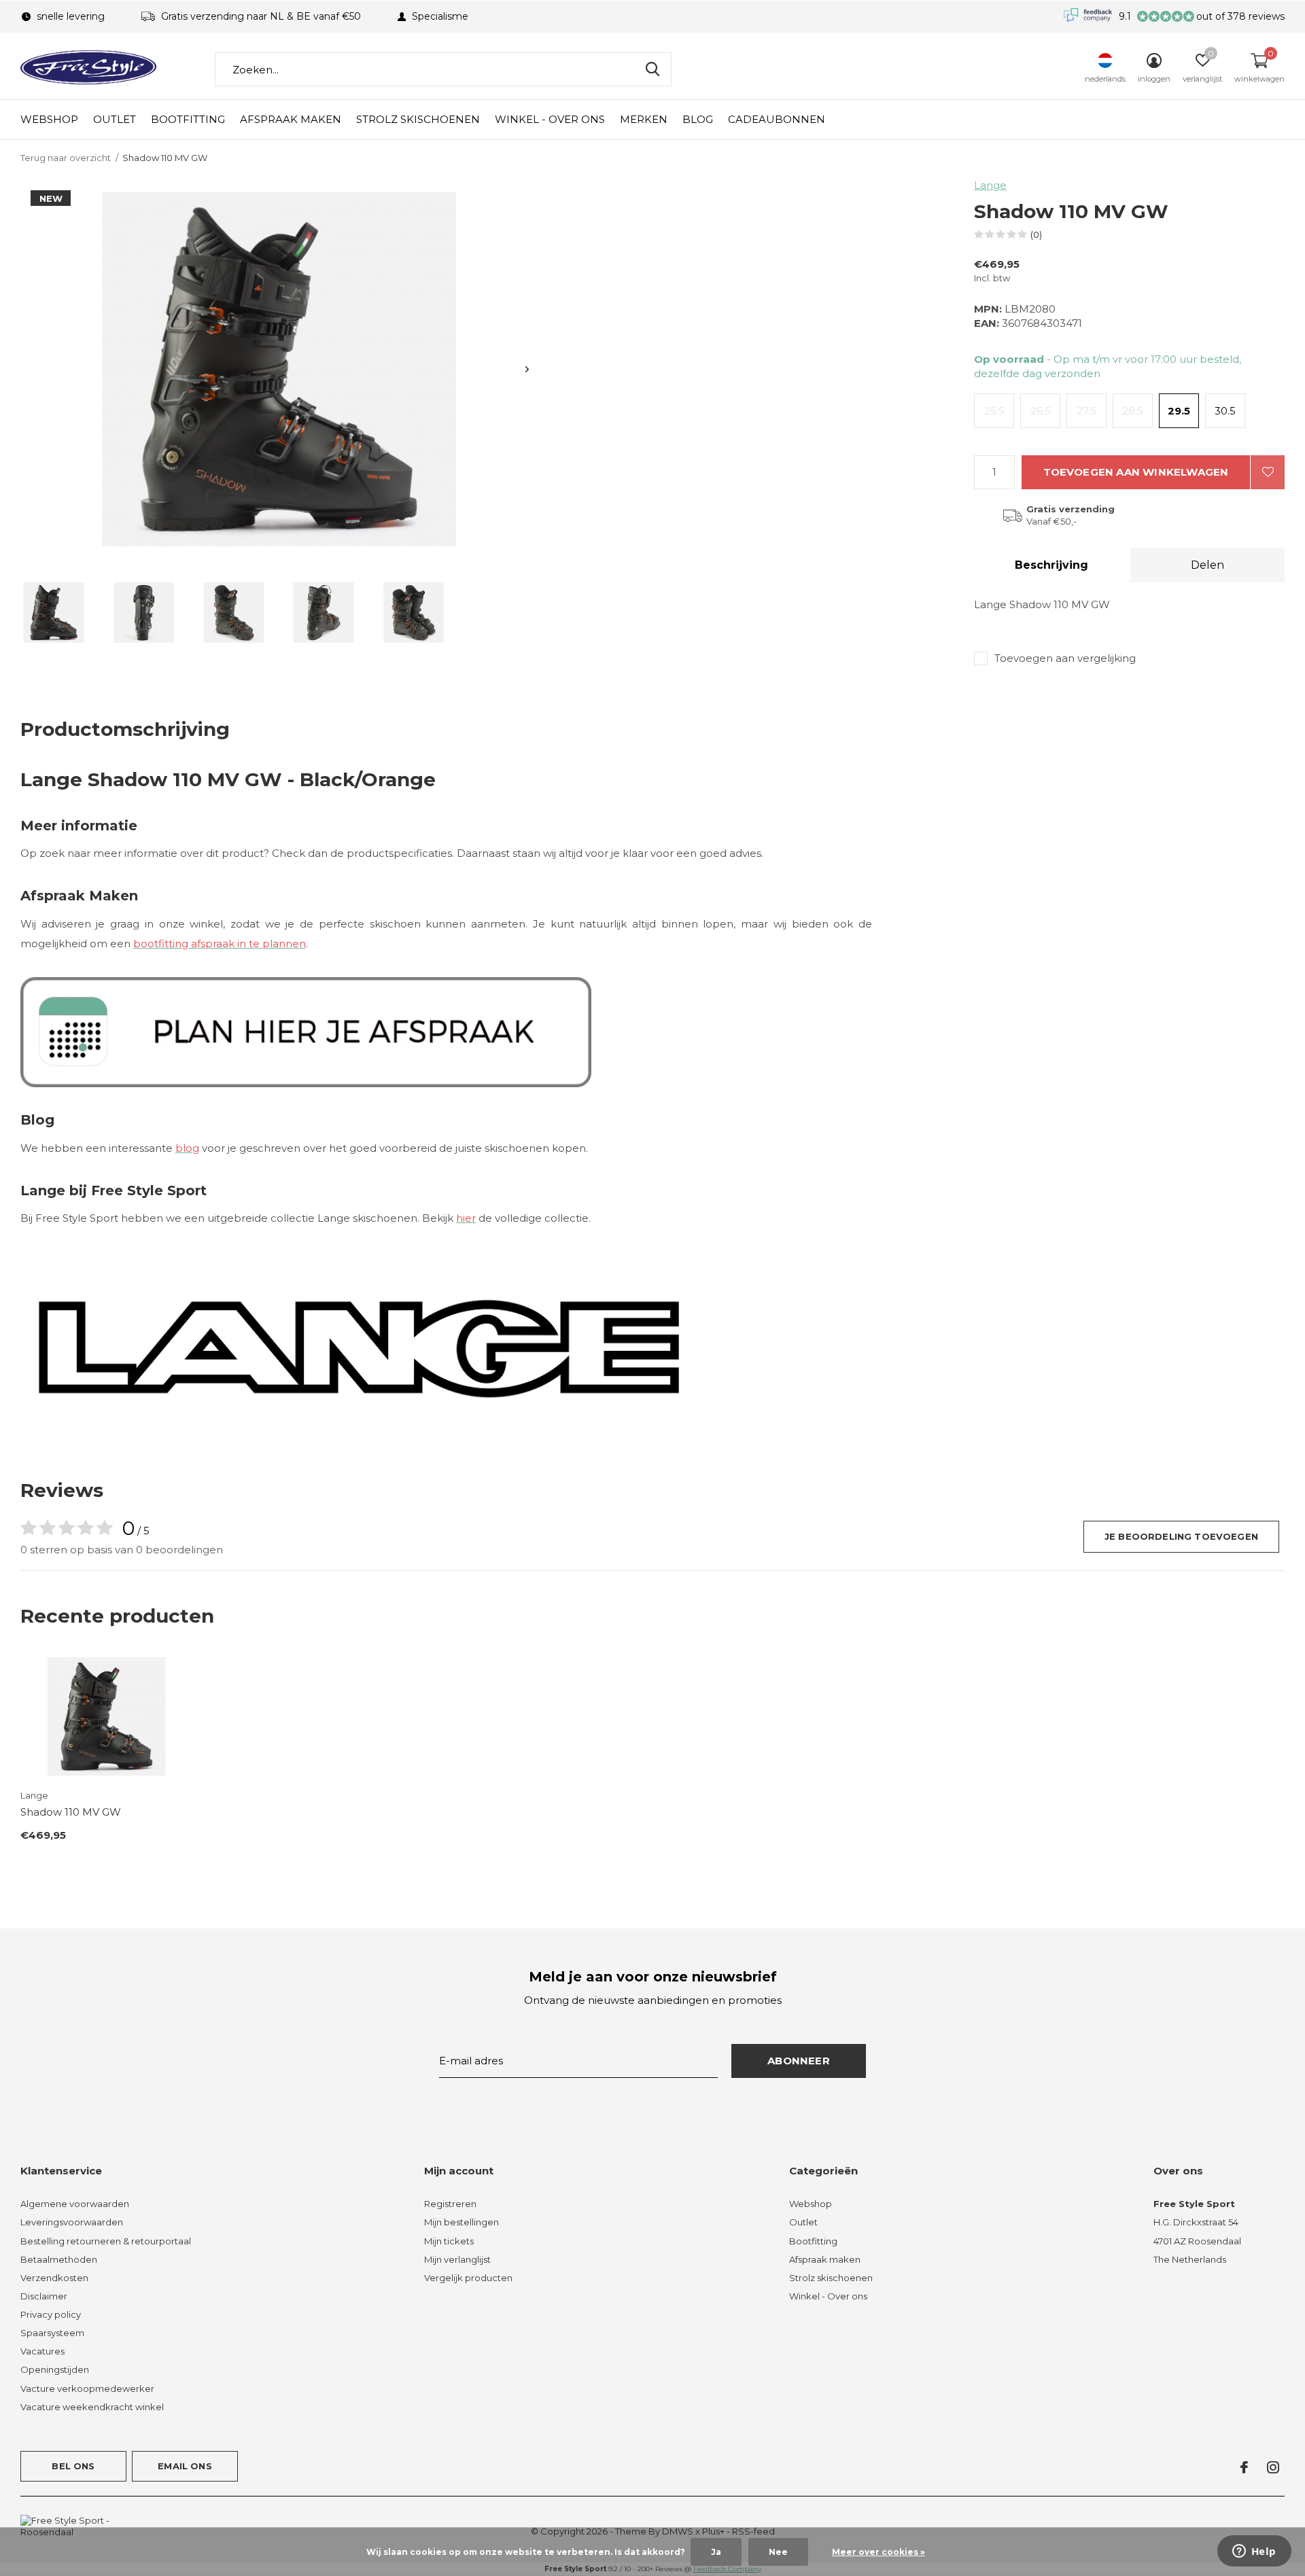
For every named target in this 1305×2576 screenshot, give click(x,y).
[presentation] (527, 369)
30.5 (1225, 411)
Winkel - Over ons (550, 119)
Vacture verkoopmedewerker (87, 2388)
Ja (716, 2552)
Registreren (450, 2204)
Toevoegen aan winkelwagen (1136, 472)
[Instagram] (1273, 2467)
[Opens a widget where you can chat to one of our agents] (1254, 2552)
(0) (1036, 234)
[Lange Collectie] (360, 1347)
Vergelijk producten (468, 2278)
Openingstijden (55, 2369)
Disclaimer (44, 2296)
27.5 (1086, 411)
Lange (990, 185)
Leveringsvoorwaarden (72, 2222)
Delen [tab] (1207, 565)
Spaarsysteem (52, 2333)
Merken (644, 119)
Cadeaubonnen (777, 119)
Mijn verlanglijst (457, 2259)
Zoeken (652, 69)
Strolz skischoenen (418, 119)
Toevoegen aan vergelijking (1065, 658)
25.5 (994, 411)
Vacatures (42, 2351)
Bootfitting (188, 119)
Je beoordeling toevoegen (1181, 1536)
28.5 (1133, 411)
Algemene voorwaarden (75, 2204)
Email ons (185, 2466)
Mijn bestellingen (462, 2222)
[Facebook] (1244, 2467)
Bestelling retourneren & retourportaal (106, 2241)
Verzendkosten (54, 2278)
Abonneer (799, 2061)
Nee (778, 2552)
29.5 (1179, 411)
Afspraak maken (291, 119)
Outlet (115, 119)
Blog (698, 119)
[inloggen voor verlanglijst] (1268, 472)
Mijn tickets (449, 2241)
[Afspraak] (306, 1031)
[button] (54, 613)
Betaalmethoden (59, 2259)
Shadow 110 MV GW (71, 1812)
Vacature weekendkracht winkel (92, 2407)
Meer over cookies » (878, 2552)
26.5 (1041, 411)
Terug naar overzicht (66, 158)
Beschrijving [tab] (1051, 565)
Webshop (49, 119)
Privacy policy (51, 2314)
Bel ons (73, 2466)
